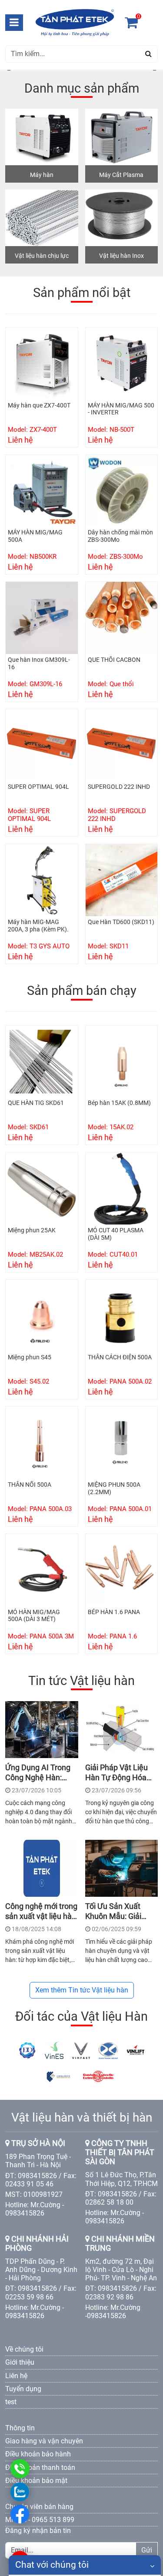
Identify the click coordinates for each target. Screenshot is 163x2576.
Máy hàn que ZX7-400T (39, 405)
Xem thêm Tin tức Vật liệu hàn (82, 1990)
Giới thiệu (20, 2362)
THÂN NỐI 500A (30, 1485)
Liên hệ (16, 2376)
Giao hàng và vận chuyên (44, 2441)
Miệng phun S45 (30, 1357)
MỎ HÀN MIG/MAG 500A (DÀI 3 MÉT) (34, 1616)
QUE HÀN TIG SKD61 (36, 1103)
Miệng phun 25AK (32, 1230)
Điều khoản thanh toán (40, 2468)
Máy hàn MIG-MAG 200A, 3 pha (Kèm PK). (38, 926)
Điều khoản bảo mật (36, 2481)
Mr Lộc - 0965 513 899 (40, 2520)
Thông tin (20, 2428)
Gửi (147, 2550)
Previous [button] (10, 70)
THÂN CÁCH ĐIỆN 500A (120, 1357)
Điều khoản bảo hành (38, 2454)
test (11, 2402)
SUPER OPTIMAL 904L (38, 787)
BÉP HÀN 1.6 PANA (114, 1612)
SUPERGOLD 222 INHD (119, 787)
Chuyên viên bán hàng (39, 2507)
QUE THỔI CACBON (114, 660)
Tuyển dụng (23, 2389)
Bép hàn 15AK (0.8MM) (119, 1103)
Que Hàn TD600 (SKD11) (121, 922)
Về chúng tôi (24, 2349)
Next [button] (153, 70)
